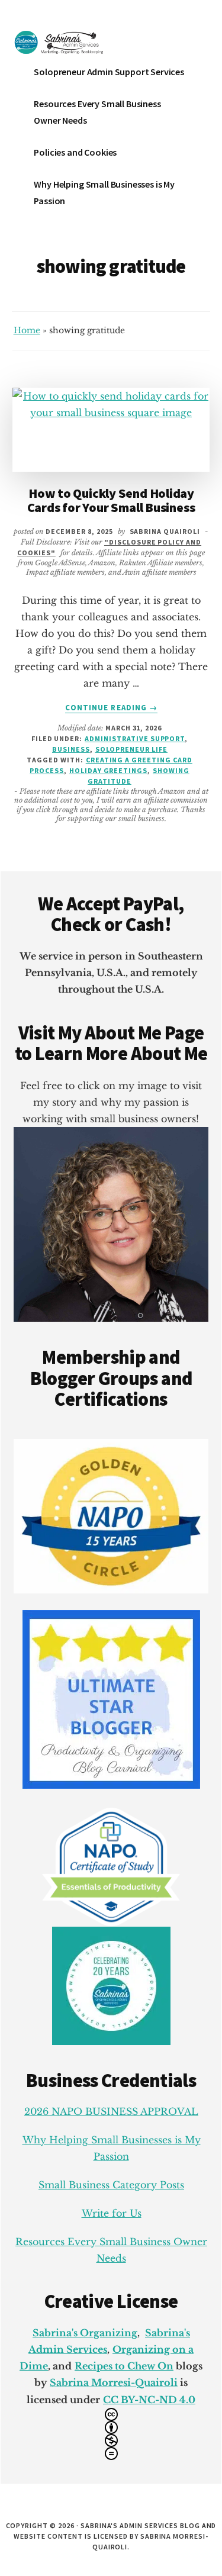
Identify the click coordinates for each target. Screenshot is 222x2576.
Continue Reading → (111, 708)
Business (71, 749)
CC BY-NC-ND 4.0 (149, 2400)
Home (27, 330)
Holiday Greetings (108, 770)
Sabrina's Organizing (85, 2333)
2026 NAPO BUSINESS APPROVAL (111, 2111)
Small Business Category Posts (111, 2185)
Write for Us (112, 2213)
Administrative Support (135, 738)
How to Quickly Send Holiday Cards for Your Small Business (111, 500)
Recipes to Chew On (124, 2366)
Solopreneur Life (131, 749)
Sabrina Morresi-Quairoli (114, 2382)
